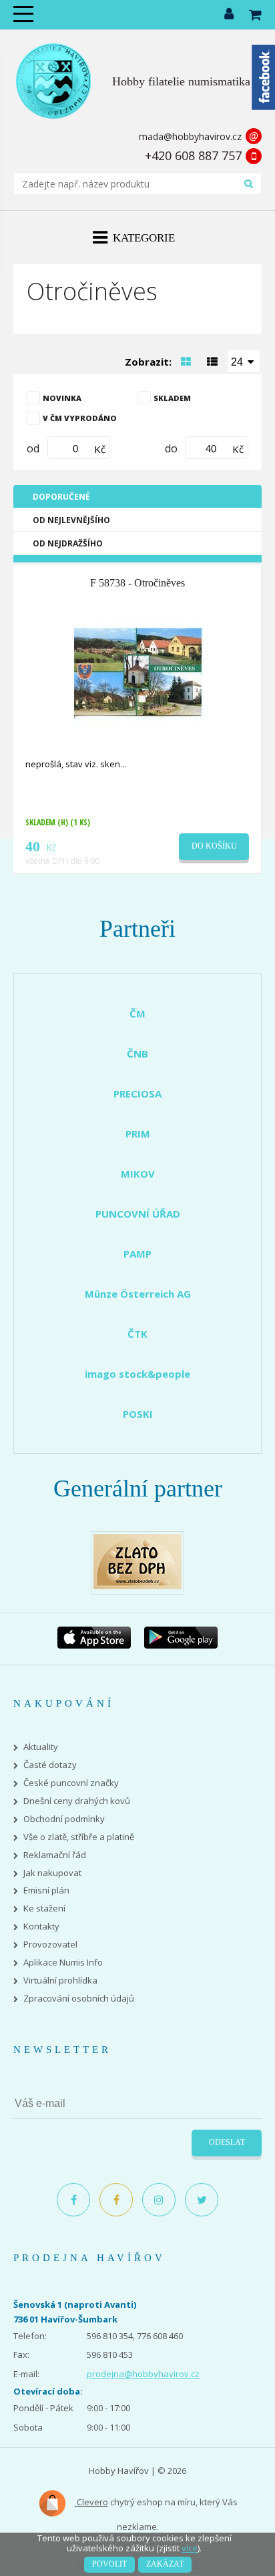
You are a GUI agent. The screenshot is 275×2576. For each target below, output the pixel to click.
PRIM (138, 1134)
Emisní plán (46, 1890)
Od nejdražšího (68, 543)
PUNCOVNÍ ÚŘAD (138, 1214)
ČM (137, 1013)
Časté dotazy (50, 1765)
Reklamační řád (55, 1855)
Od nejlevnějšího (71, 520)
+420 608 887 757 (193, 155)
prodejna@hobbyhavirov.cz (143, 2374)
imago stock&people (137, 1374)
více (190, 2548)
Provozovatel (50, 1945)
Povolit (109, 2564)
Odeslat (227, 2142)
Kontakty (41, 1926)
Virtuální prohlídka (60, 1981)
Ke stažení (44, 1908)
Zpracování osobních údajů (79, 1999)
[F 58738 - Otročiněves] (139, 671)
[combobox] (244, 361)
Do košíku (214, 846)
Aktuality (41, 1747)
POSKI (138, 1414)
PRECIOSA (137, 1094)
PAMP (137, 1254)
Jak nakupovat (52, 1873)
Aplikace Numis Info (63, 1963)
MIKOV (138, 1174)
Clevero (91, 2502)
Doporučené (61, 497)
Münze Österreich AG (138, 1294)
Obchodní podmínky (64, 1819)
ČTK (137, 1334)
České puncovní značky (71, 1783)
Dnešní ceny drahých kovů (77, 1801)
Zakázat (165, 2564)
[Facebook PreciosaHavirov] (73, 2200)
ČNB (137, 1053)
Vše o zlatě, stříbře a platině (79, 1837)
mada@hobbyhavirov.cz (190, 136)
